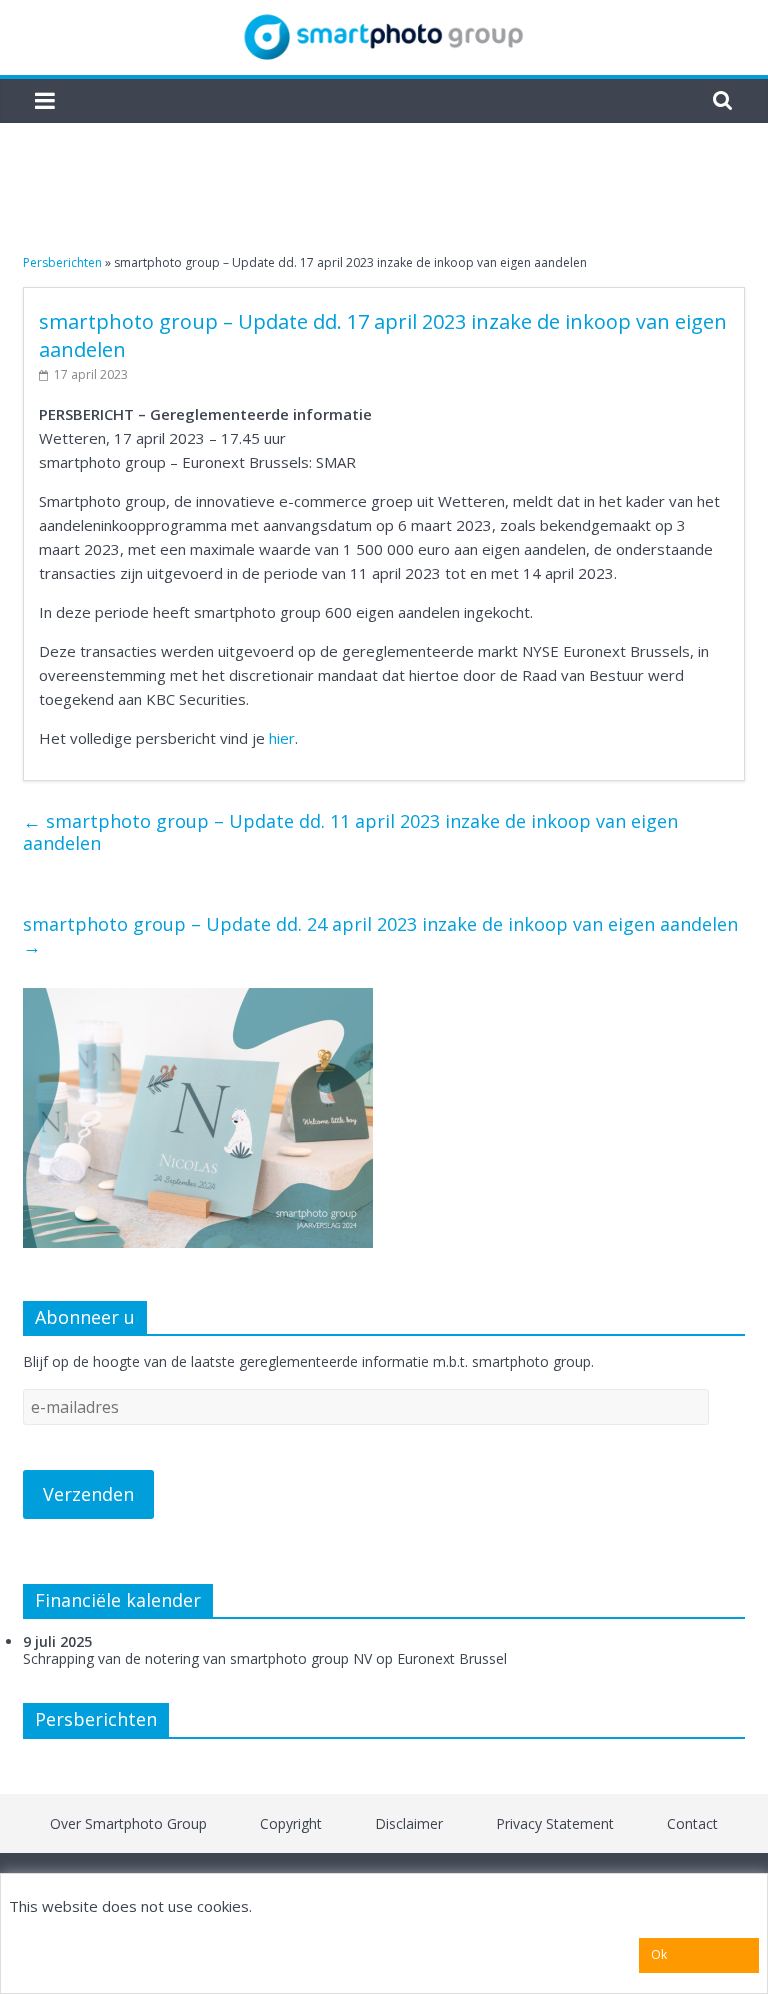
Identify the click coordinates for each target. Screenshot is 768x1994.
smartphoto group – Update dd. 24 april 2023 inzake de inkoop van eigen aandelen (380, 935)
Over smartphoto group (128, 1823)
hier (282, 738)
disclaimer (409, 1823)
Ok (659, 1954)
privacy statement (555, 1823)
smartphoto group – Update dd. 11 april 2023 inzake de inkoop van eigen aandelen (350, 832)
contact (692, 1823)
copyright (291, 1823)
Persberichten (62, 262)
